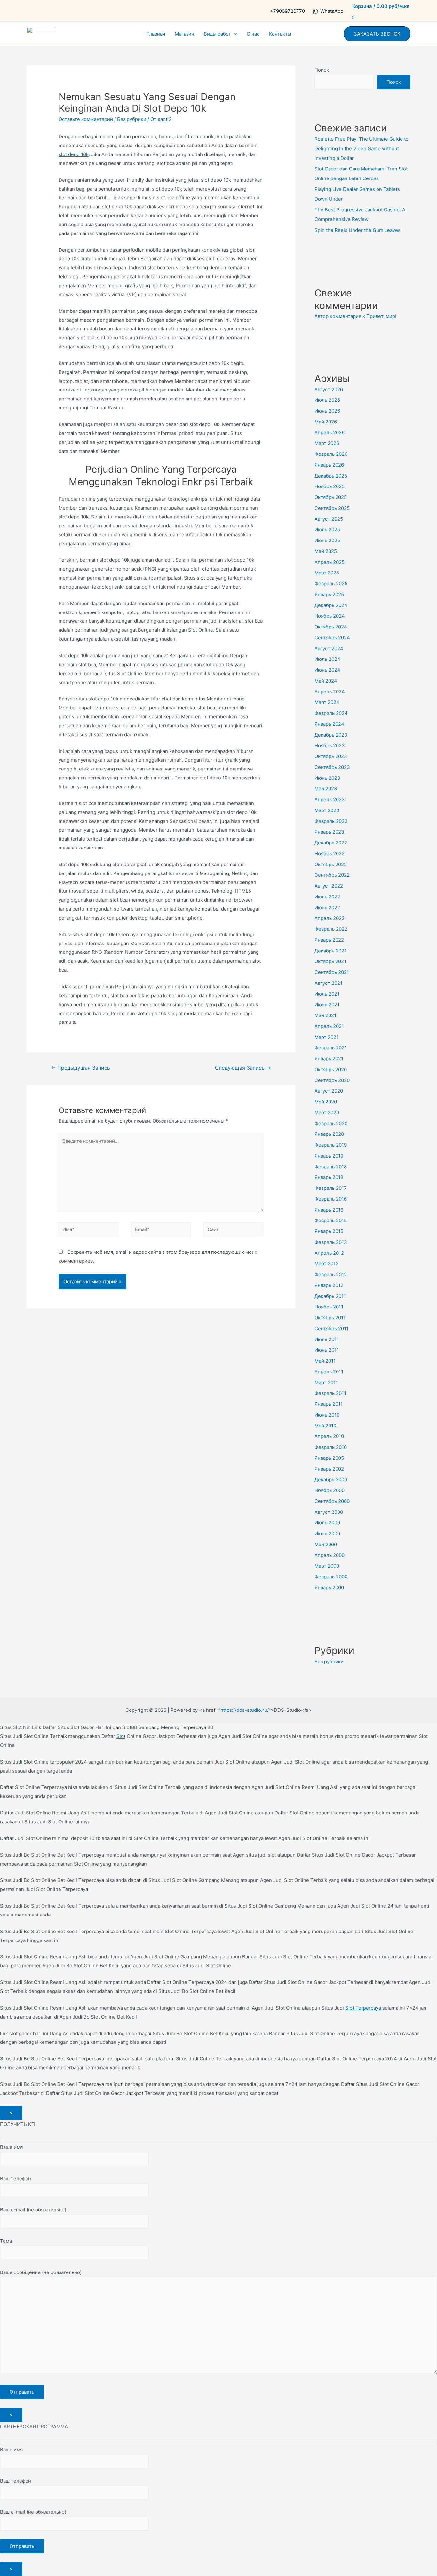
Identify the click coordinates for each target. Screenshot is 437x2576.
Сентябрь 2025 (332, 508)
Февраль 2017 (331, 1188)
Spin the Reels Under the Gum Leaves (358, 230)
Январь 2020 (329, 1134)
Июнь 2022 (327, 908)
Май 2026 (326, 422)
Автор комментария (338, 316)
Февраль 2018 (331, 1167)
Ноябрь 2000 (330, 1490)
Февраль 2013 (331, 1242)
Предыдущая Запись (80, 1068)
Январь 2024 (329, 724)
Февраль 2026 (331, 454)
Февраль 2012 (331, 1274)
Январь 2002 (329, 1469)
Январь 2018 (329, 1177)
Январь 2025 (329, 594)
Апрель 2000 (330, 1555)
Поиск (322, 70)
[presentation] (234, 34)
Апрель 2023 (330, 799)
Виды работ (217, 34)
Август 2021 (328, 983)
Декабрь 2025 (331, 476)
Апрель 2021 (329, 1026)
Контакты (280, 34)
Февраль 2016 (331, 1199)
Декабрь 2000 (331, 1479)
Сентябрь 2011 (331, 1328)
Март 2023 (327, 810)
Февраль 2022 (331, 929)
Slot (121, 1736)
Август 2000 (329, 1512)
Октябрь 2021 (330, 961)
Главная (156, 34)
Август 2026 (329, 389)
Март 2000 (327, 1566)
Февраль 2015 (331, 1220)
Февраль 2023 (331, 821)
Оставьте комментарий (86, 119)
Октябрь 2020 (331, 1069)
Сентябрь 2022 (332, 875)
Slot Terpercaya (363, 2008)
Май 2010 (325, 1426)
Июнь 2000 (327, 1533)
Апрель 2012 (329, 1253)
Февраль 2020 (331, 1123)
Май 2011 (325, 1361)
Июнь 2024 (327, 670)
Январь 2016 (329, 1210)
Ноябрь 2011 (329, 1307)
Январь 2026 (329, 465)
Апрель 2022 (330, 918)
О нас (253, 34)
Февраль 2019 (331, 1145)
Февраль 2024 (331, 713)
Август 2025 (329, 519)
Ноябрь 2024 (330, 616)
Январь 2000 (329, 1588)
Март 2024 (327, 702)
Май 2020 (326, 1102)
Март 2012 (326, 1264)
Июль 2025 (327, 529)
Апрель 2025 (330, 562)
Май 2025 (326, 551)
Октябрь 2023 (331, 756)
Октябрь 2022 (331, 864)
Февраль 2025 (331, 584)
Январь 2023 (329, 832)
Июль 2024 (327, 659)
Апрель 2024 (330, 692)
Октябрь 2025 (331, 497)
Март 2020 (327, 1113)
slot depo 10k (74, 154)
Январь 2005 (329, 1458)
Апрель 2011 (329, 1372)
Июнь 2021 (327, 1004)
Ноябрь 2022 (330, 853)
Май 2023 (326, 789)
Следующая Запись (243, 1068)
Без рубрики (132, 119)
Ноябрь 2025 (330, 486)
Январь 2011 (329, 1404)
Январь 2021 (329, 1059)
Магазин (184, 34)
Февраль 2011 (330, 1393)
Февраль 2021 (331, 1048)
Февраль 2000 (331, 1577)
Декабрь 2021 (330, 951)
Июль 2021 (327, 994)
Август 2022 (329, 886)
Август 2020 (329, 1091)
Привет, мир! (381, 316)
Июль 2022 (327, 897)
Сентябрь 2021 (332, 972)
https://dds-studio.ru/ (245, 1710)
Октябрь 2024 (331, 627)
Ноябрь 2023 (330, 745)
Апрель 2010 (329, 1436)
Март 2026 (327, 443)
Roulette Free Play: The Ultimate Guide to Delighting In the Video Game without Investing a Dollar (362, 149)
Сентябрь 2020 (332, 1080)
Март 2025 (327, 573)
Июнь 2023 (327, 778)
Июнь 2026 (327, 411)
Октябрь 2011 (330, 1318)
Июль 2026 (327, 400)
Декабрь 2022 (331, 843)
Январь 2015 (329, 1231)
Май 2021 (325, 1015)
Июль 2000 (327, 1523)
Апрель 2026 (330, 433)
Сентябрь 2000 (332, 1501)
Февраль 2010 (331, 1447)
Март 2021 (326, 1037)
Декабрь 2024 (331, 605)
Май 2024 (326, 681)
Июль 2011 (327, 1339)
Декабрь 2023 (331, 735)
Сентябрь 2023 (332, 767)
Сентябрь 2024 (332, 638)
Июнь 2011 (327, 1350)
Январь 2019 (329, 1156)
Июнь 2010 (327, 1415)
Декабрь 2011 (330, 1296)
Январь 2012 (329, 1285)
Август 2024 (329, 648)
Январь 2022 (329, 940)
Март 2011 (326, 1383)
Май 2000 (326, 1544)
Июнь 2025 (327, 540)
